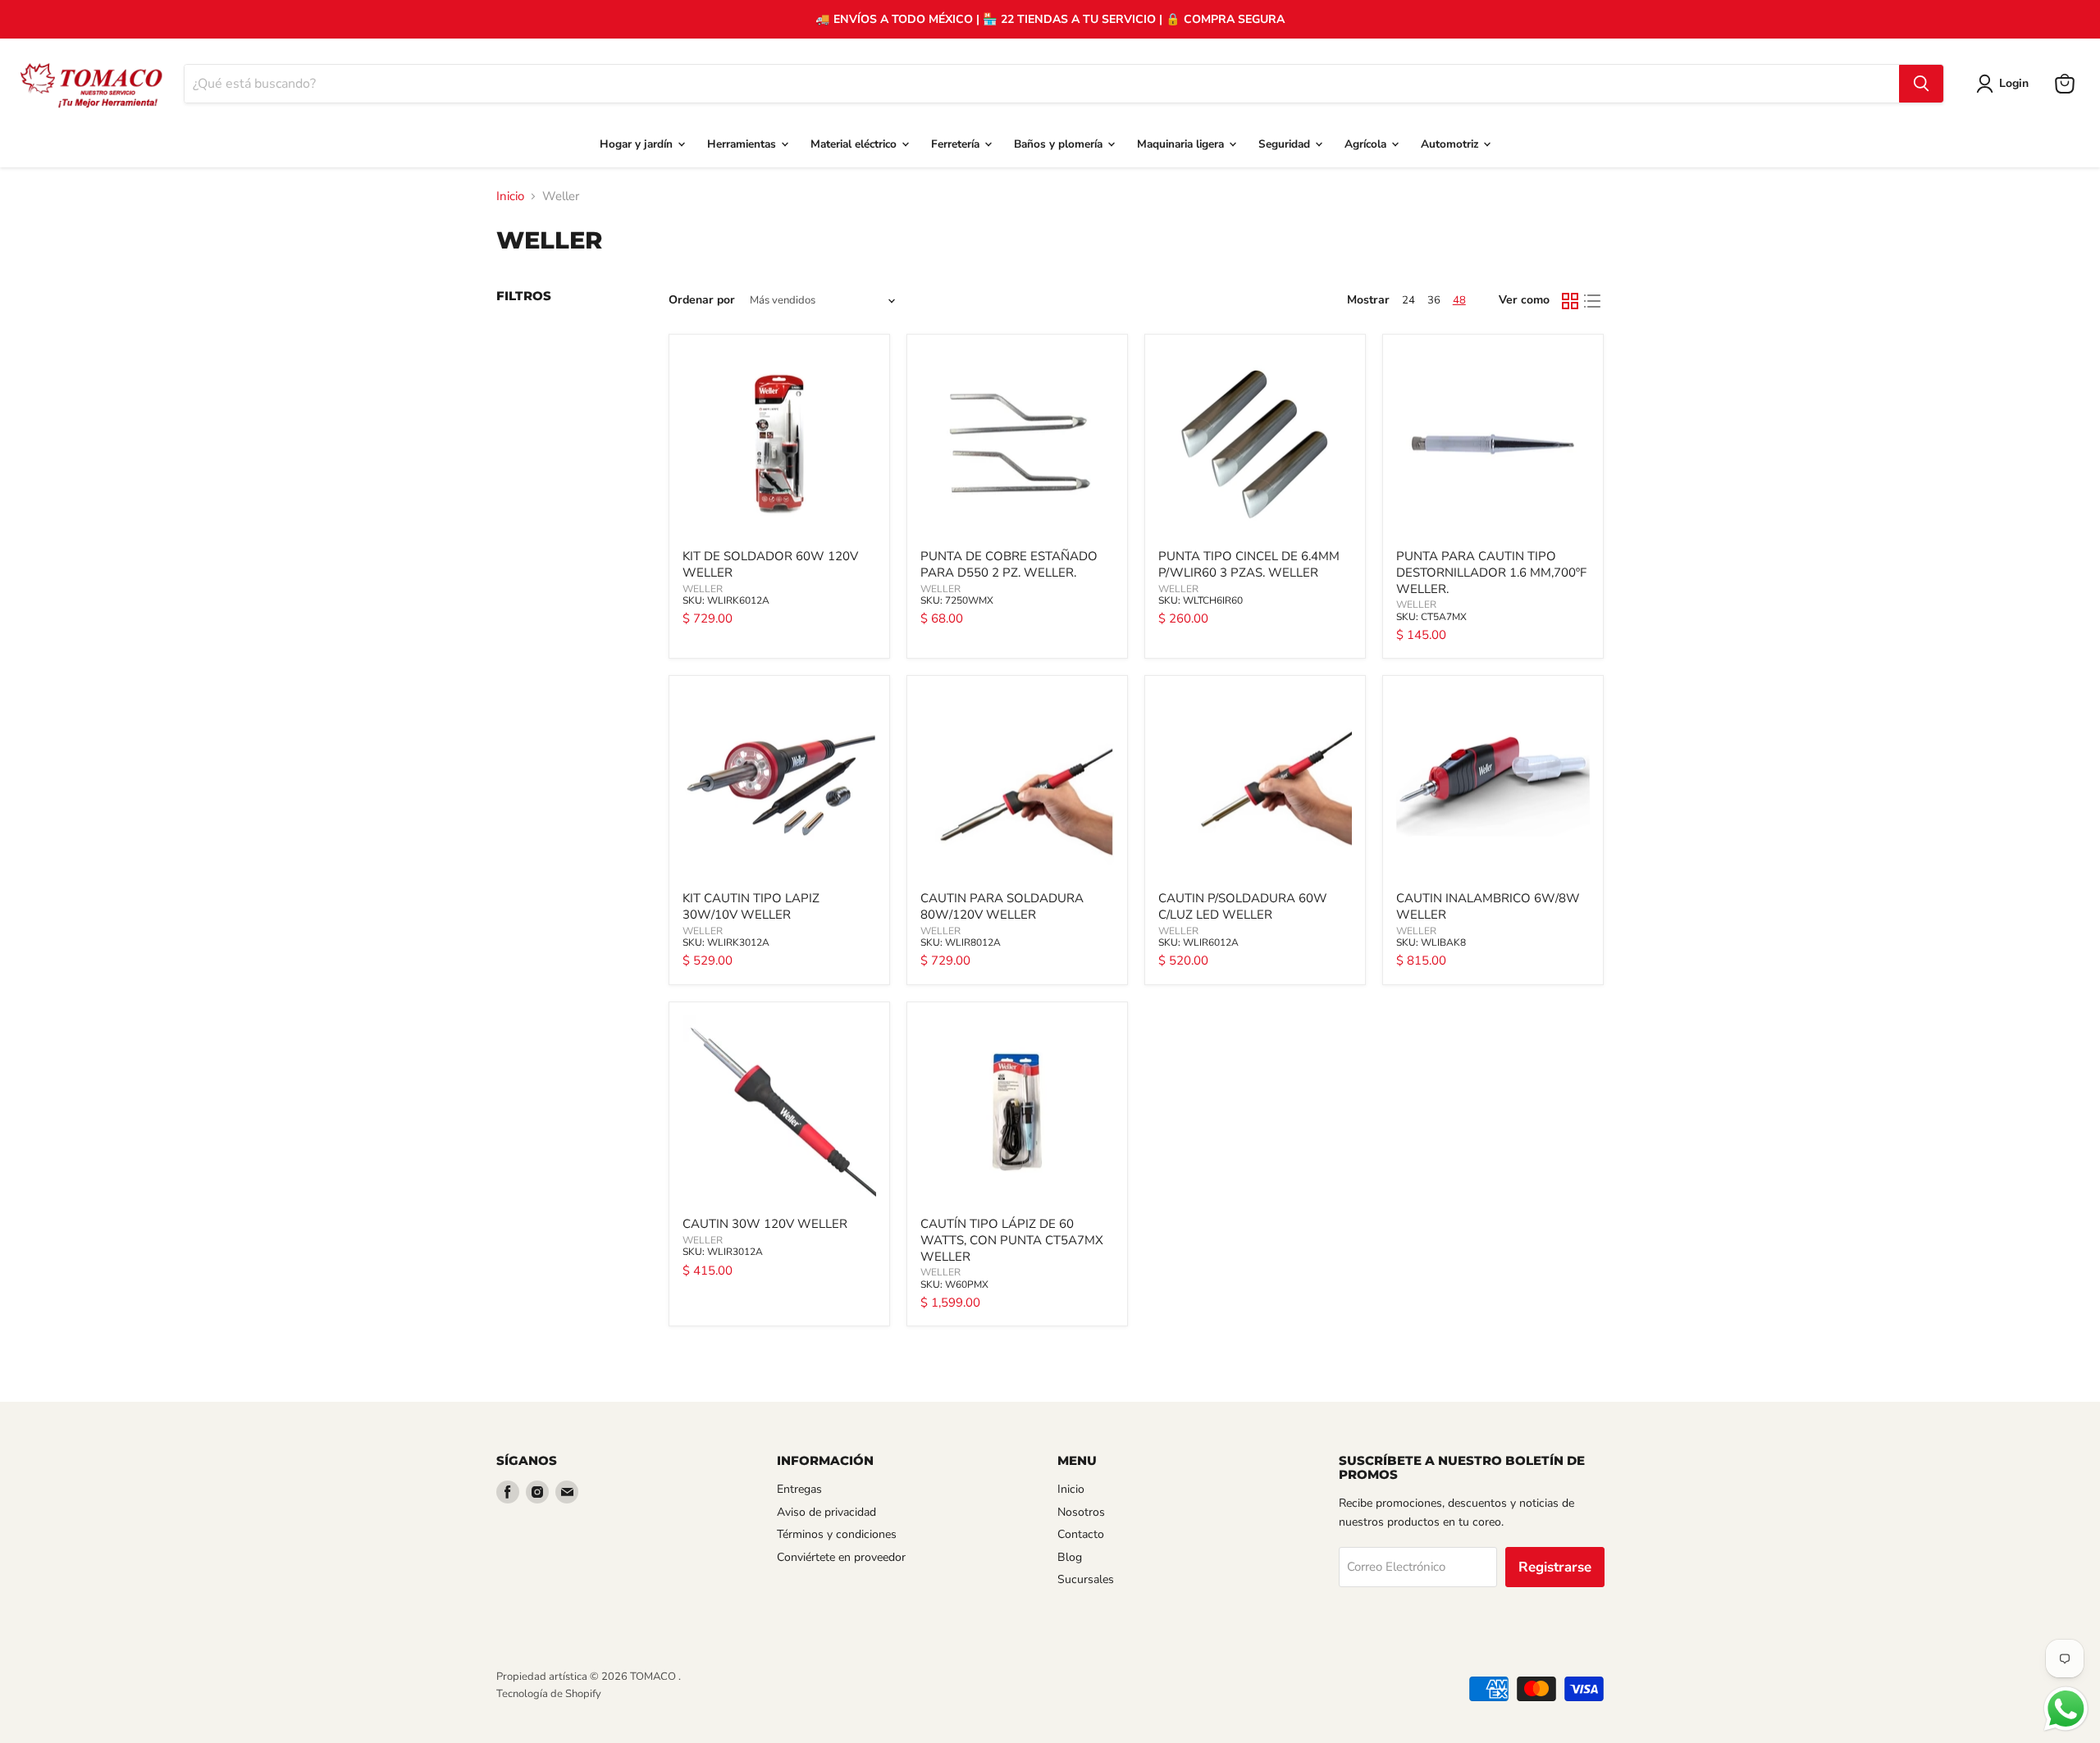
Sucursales (1086, 1579)
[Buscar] (1921, 84)
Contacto (1081, 1534)
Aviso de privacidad (826, 1512)
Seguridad (1286, 144)
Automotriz (1451, 144)
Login (2014, 83)
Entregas (799, 1489)
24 (1408, 300)
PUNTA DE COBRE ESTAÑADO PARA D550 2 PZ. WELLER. (1009, 564)
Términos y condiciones (837, 1534)
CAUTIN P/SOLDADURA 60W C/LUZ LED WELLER (1243, 906)
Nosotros (1081, 1512)
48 (1459, 300)
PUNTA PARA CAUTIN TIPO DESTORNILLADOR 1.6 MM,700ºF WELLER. (1491, 572)
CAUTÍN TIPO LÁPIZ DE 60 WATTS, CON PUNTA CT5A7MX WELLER (1012, 1240)
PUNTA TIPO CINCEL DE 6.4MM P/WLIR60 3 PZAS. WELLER (1249, 564)
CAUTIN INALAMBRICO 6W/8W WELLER (1488, 906)
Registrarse (1555, 1567)
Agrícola (1367, 144)
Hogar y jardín (638, 144)
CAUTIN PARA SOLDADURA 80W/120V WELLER (1002, 906)
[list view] (1593, 301)
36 (1434, 300)
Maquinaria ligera (1182, 144)
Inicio (510, 196)
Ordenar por (702, 300)
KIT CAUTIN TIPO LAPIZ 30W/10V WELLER (751, 906)
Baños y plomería (1060, 144)
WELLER (703, 589)
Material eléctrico (855, 144)
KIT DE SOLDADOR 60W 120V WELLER (770, 564)
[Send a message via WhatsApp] (2066, 1709)
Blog (1070, 1557)
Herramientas (743, 144)
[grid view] (1570, 301)
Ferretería (957, 144)
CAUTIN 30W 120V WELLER (765, 1224)
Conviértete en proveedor (841, 1557)
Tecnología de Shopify (549, 1694)
